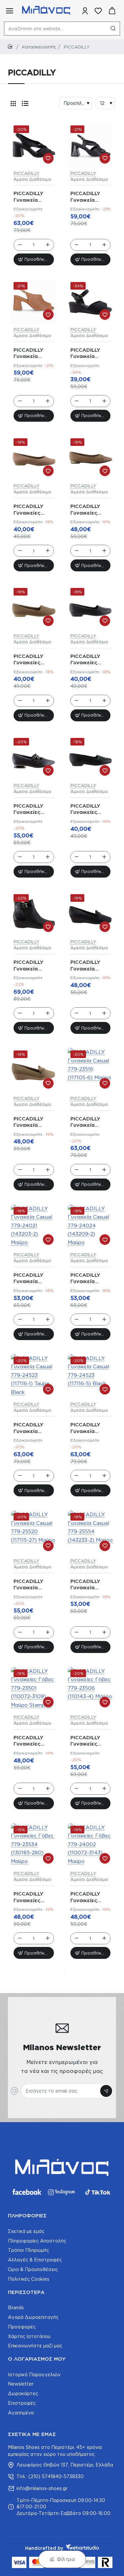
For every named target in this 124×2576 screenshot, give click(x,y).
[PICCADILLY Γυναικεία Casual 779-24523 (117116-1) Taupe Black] (34, 1377)
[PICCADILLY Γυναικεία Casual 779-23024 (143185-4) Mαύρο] (91, 914)
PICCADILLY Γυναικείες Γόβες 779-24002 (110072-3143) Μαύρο (88, 1897)
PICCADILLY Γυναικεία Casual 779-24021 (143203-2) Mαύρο (33, 1279)
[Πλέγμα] (13, 103)
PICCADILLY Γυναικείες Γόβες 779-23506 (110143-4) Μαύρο (90, 1741)
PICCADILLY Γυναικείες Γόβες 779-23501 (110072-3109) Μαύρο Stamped (33, 1741)
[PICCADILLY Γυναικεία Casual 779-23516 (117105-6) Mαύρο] (91, 1071)
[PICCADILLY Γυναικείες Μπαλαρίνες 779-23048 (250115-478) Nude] (34, 459)
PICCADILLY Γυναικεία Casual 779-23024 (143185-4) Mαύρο (90, 966)
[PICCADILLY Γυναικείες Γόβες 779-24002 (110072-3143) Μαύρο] (91, 1846)
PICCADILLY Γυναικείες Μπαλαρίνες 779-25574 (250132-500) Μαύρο (88, 660)
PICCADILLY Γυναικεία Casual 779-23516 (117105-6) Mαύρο (89, 1122)
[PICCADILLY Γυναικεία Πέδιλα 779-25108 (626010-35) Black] (34, 146)
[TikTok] (98, 2192)
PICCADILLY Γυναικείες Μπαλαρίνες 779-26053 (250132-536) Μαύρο (88, 809)
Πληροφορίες (27, 2216)
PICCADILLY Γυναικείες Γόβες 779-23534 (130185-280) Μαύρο (33, 1897)
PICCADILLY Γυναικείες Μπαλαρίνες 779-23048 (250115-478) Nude (30, 510)
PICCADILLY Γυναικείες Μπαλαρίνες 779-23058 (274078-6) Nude (85, 510)
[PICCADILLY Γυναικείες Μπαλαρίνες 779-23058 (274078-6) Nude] (91, 459)
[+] (48, 245)
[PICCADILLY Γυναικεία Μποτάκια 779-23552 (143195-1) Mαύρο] (34, 914)
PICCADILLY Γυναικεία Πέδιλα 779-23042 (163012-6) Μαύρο (90, 354)
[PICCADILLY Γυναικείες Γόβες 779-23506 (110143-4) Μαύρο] (91, 1690)
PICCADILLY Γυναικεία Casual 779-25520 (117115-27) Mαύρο (32, 1585)
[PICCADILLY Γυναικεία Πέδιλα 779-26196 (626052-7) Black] (91, 146)
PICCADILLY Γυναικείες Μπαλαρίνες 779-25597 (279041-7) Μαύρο (29, 809)
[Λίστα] (25, 103)
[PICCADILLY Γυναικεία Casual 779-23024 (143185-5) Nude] (34, 1071)
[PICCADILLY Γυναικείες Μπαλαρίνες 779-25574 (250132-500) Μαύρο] (91, 608)
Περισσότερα (26, 2292)
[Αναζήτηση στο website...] (113, 29)
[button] (34, 259)
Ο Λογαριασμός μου (37, 2359)
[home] (11, 47)
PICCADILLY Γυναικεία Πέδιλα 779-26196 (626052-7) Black (86, 197)
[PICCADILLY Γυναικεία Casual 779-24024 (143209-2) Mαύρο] (91, 1227)
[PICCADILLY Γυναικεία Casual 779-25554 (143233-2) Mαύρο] (91, 1533)
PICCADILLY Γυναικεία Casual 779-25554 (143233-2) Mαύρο (90, 1585)
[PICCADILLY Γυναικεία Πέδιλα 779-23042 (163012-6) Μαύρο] (91, 302)
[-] (20, 245)
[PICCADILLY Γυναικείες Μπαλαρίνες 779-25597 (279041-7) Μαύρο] (34, 758)
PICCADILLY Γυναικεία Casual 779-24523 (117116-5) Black (89, 1428)
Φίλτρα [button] (66, 2559)
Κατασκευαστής (39, 47)
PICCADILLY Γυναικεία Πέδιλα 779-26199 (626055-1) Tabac (29, 354)
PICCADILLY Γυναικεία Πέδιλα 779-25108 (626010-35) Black (30, 197)
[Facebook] (26, 2192)
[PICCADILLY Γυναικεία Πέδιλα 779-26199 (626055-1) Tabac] (34, 302)
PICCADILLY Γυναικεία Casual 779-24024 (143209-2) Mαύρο (85, 1279)
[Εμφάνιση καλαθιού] (112, 11)
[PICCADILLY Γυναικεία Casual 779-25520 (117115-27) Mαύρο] (34, 1533)
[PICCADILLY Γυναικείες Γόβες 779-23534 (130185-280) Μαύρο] (34, 1846)
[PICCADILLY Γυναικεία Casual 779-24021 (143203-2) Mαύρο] (34, 1227)
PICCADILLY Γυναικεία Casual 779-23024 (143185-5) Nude (33, 1122)
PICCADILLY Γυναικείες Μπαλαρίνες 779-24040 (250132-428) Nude (31, 660)
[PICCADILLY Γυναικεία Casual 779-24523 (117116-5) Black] (91, 1377)
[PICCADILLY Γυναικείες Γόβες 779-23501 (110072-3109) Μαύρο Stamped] (34, 1690)
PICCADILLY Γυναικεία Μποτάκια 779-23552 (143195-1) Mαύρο (33, 966)
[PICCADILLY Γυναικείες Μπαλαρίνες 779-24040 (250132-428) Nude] (34, 608)
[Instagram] (62, 2192)
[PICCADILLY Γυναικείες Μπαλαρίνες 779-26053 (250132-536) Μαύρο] (91, 758)
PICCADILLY (26, 173)
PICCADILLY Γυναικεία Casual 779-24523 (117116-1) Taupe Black (32, 1428)
